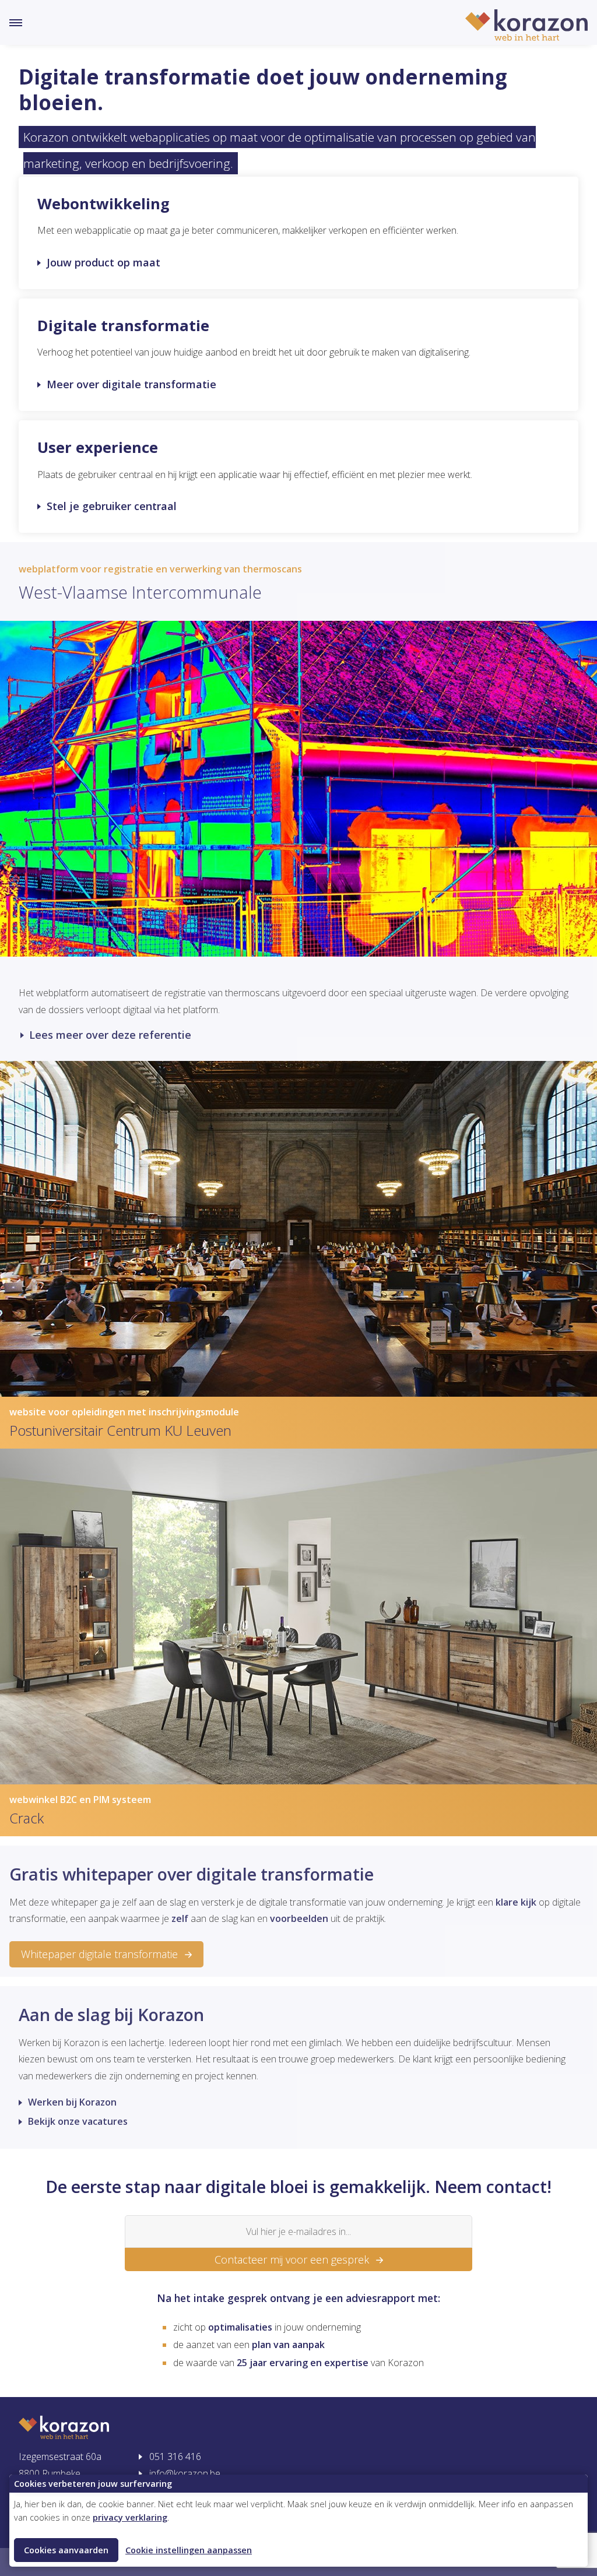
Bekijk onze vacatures (78, 2121)
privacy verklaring (130, 2517)
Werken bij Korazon (72, 2102)
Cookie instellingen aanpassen (189, 2550)
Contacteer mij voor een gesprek (292, 2259)
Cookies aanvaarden (66, 2550)
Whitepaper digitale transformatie (99, 1954)
